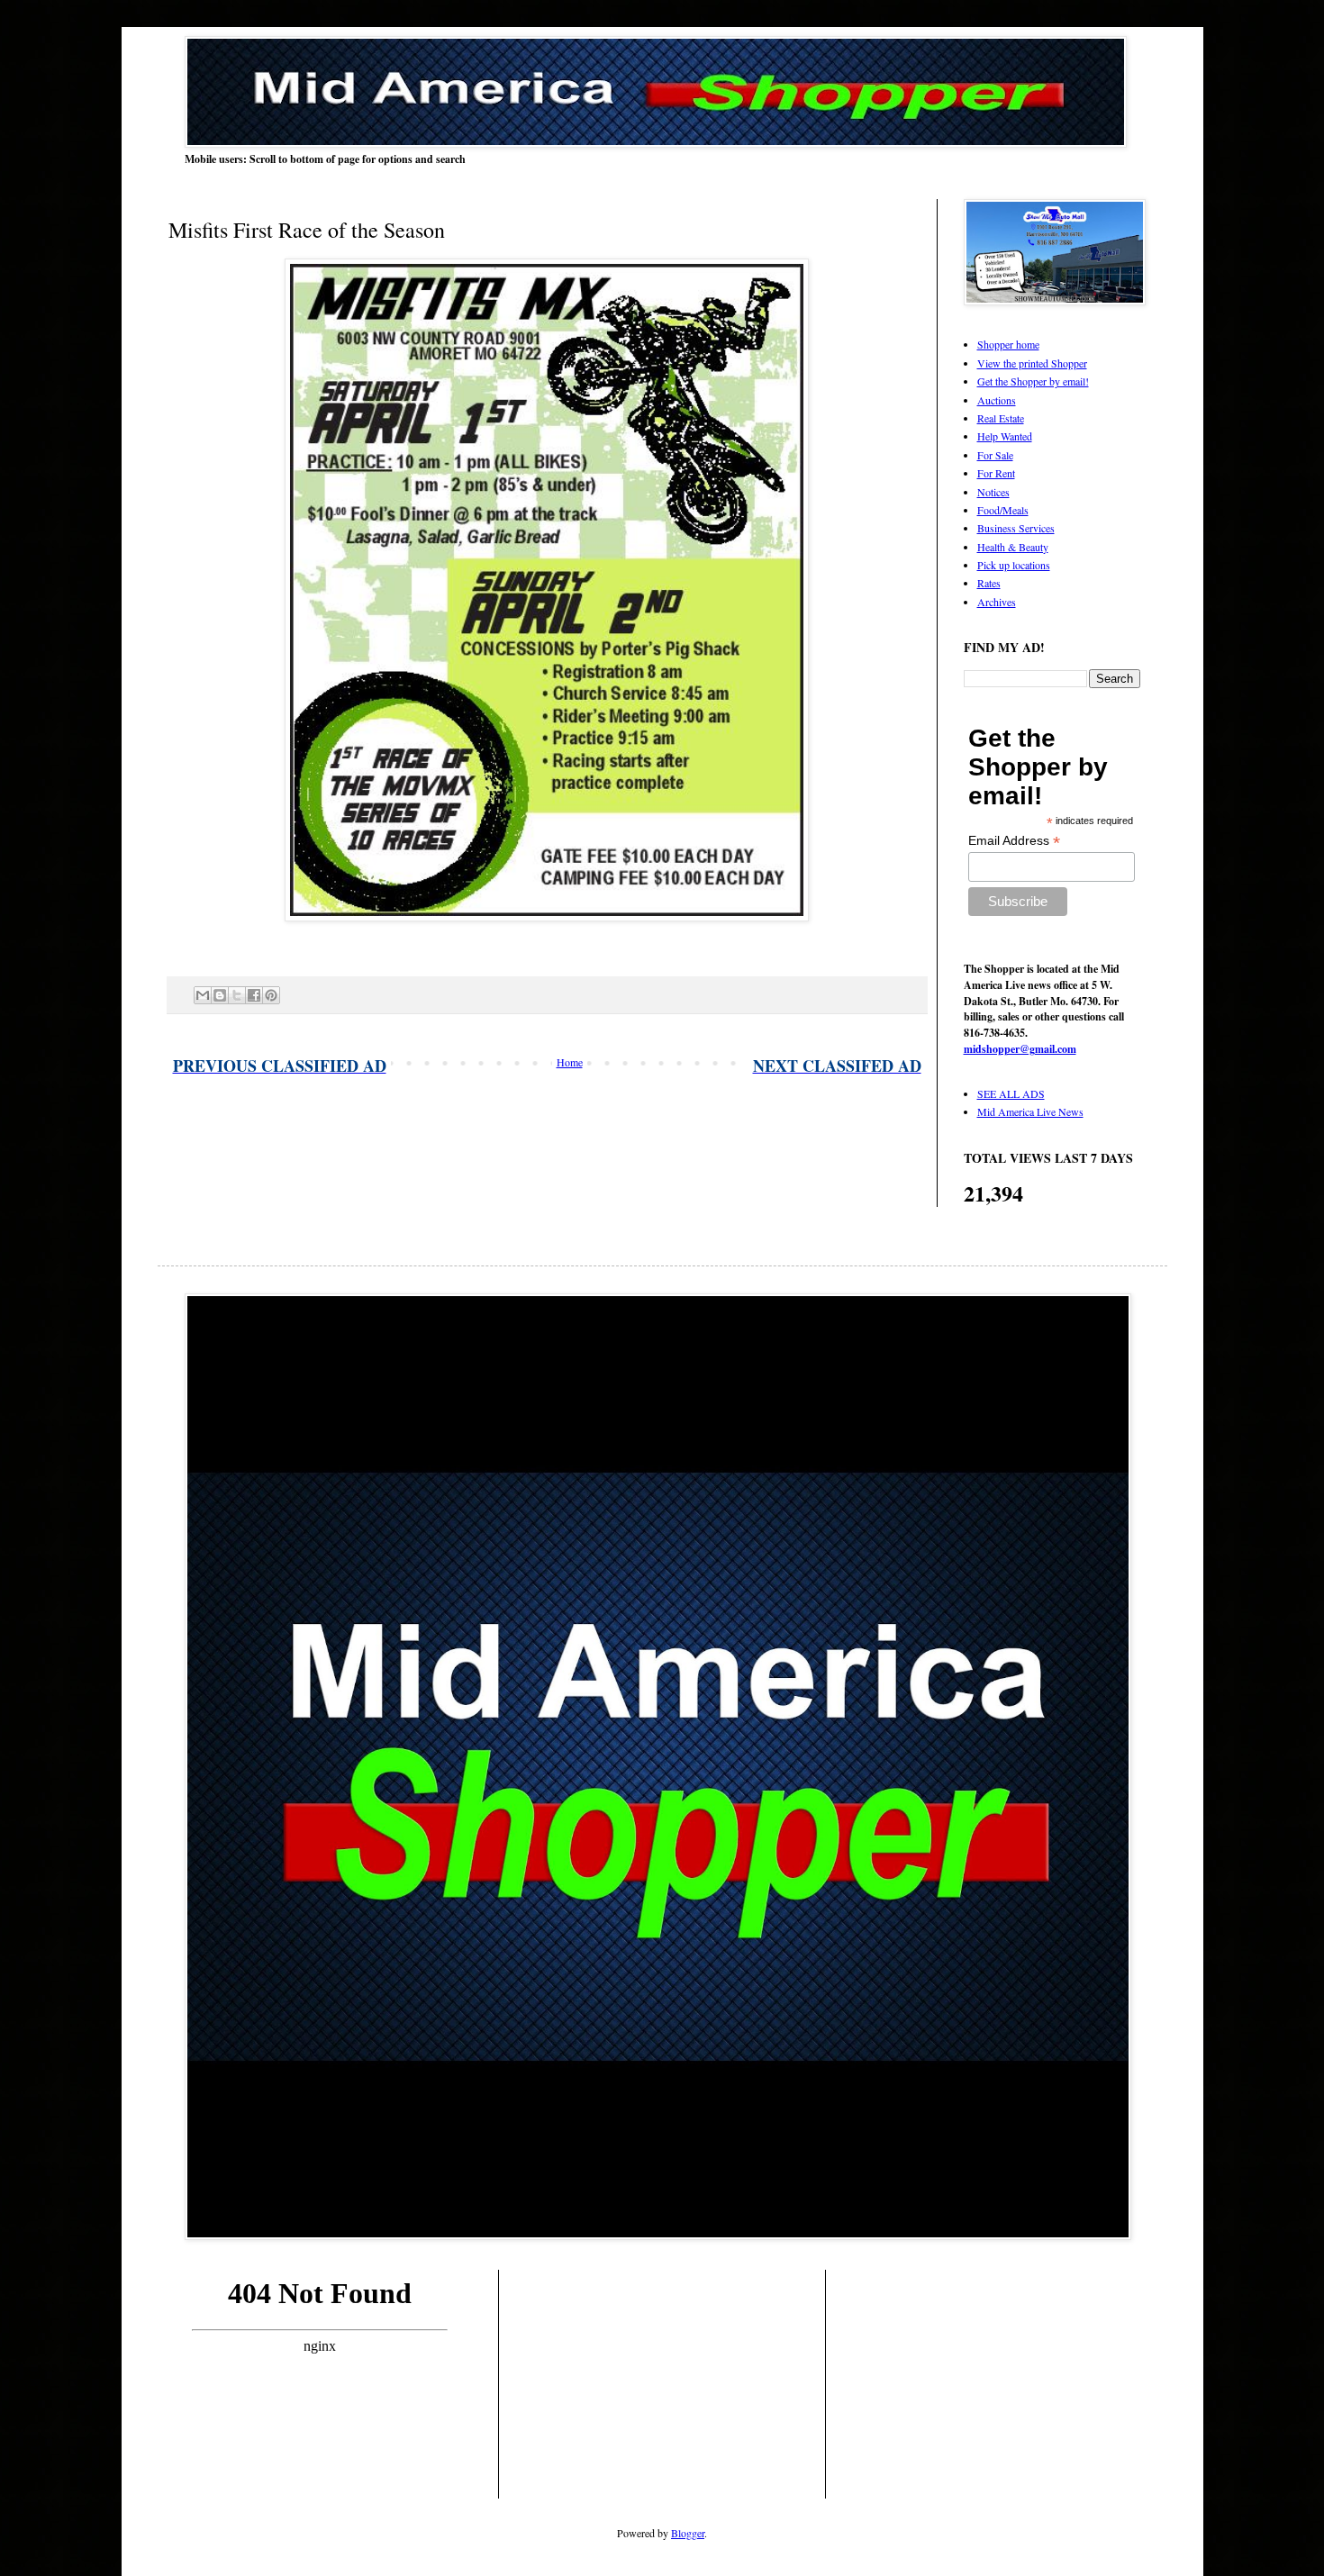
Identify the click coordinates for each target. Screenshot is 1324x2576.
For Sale (995, 455)
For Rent (996, 473)
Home (570, 1062)
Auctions (997, 400)
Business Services (1016, 528)
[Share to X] (237, 995)
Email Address (1014, 841)
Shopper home (1008, 344)
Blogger (688, 2533)
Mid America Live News (1030, 1111)
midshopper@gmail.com (1020, 1049)
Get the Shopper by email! (1033, 381)
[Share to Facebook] (254, 995)
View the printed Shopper (1032, 363)
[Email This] (203, 995)
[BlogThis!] (220, 995)
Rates (989, 583)
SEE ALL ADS (1011, 1093)
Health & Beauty (1013, 547)
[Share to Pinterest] (271, 995)
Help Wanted (1005, 436)
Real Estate (1001, 418)
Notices (993, 492)
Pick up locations (1014, 565)
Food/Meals (1003, 510)
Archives (997, 602)
